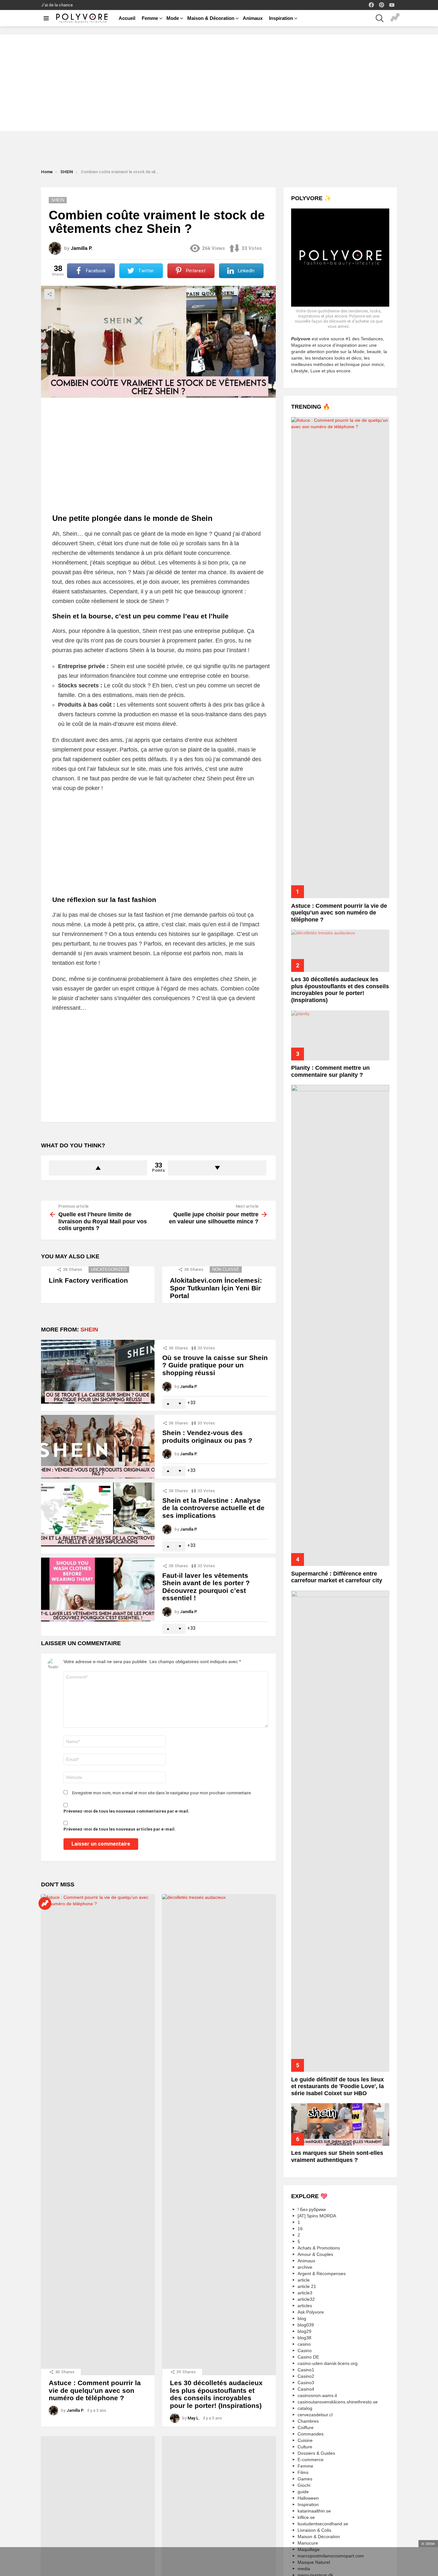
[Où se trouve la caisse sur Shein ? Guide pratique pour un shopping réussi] (98, 1372)
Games (305, 2479)
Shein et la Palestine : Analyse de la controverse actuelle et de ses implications (213, 1508)
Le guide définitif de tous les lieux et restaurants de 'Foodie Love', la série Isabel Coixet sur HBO (337, 2086)
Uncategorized (109, 1269)
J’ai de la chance (57, 5)
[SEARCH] (380, 18)
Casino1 (306, 2370)
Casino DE (308, 2357)
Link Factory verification (88, 1280)
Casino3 (306, 2383)
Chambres (308, 2421)
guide (303, 2492)
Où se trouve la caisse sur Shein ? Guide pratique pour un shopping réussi (215, 1365)
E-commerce (311, 2460)
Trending (395, 18)
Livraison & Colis (314, 2530)
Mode (173, 18)
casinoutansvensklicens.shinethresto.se (338, 2402)
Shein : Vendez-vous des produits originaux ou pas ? (207, 1437)
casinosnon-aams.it (317, 2396)
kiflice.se (306, 2518)
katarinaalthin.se (314, 2511)
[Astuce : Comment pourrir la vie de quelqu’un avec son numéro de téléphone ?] (98, 2135)
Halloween (308, 2498)
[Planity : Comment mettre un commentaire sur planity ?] (340, 1035)
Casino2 (306, 2376)
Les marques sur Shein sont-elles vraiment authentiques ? (337, 2156)
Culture (305, 2447)
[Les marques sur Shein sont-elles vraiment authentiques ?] (340, 2124)
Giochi (304, 2486)
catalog (305, 2409)
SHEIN (89, 1330)
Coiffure (306, 2428)
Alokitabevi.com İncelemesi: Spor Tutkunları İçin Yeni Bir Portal (216, 1288)
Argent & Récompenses (322, 2274)
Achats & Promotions (319, 2248)
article (304, 2280)
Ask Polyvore (311, 2312)
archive (305, 2267)
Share (49, 294)
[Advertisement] (219, 83)
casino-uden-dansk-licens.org (328, 2364)
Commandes (311, 2434)
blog (302, 2319)
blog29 (304, 2332)
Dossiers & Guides (316, 2453)
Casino (305, 2351)
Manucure (308, 2543)
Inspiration (281, 18)
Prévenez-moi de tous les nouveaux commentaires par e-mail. (126, 1811)
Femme (150, 18)
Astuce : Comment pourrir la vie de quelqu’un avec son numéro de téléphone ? (95, 2390)
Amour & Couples (315, 2255)
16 (300, 2229)
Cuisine (305, 2441)
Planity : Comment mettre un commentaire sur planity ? (330, 1071)
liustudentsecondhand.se (323, 2524)
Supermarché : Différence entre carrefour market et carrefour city (337, 1577)
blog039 (306, 2325)
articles (305, 2306)
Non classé (226, 1269)
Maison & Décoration (211, 18)
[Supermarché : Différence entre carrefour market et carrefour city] (340, 1325)
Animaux (253, 18)
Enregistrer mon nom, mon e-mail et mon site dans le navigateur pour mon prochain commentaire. (162, 1793)
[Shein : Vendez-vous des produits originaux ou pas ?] (98, 1447)
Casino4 (306, 2389)
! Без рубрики (312, 2210)
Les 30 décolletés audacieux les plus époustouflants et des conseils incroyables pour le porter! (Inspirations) (216, 2394)
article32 (306, 2300)
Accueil (127, 18)
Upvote (98, 1168)
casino (304, 2344)
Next (435, 30)
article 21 (307, 2287)
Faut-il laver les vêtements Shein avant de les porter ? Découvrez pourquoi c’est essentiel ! (206, 1587)
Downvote (217, 1168)
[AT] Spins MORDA (317, 2216)
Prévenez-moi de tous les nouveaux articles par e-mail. (120, 1829)
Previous (3, 30)
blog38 (304, 2338)
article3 (305, 2293)
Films (303, 2473)
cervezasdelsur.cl (315, 2415)
